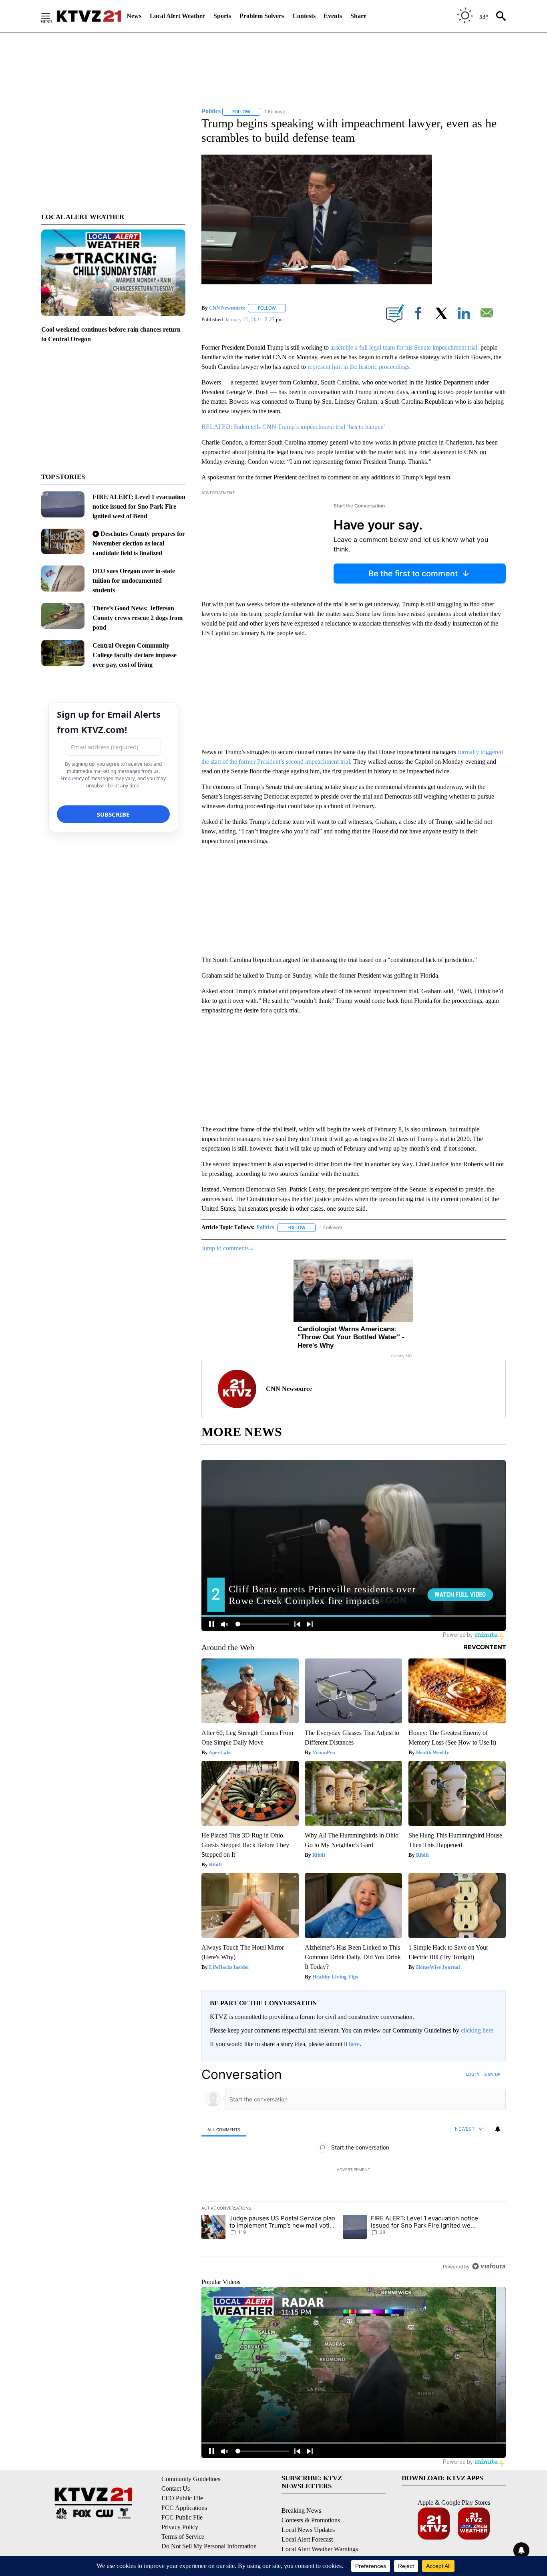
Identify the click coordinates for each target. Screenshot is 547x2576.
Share (358, 16)
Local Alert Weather (177, 16)
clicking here (477, 2030)
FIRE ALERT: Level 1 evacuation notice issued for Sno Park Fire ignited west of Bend (139, 506)
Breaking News (301, 2511)
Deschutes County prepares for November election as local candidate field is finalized (139, 543)
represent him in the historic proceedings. (359, 367)
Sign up (492, 2074)
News (134, 16)
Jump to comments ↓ (227, 1248)
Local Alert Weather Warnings (320, 2549)
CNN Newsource (227, 308)
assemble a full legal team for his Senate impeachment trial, (405, 347)
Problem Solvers (262, 16)
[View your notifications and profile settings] (498, 2129)
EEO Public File (182, 2498)
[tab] (224, 2129)
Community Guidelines (191, 2479)
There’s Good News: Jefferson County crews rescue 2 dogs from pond (138, 618)
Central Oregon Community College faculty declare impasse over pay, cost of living (135, 655)
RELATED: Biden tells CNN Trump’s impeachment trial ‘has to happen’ (294, 427)
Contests (304, 16)
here (354, 2044)
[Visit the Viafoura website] (489, 2266)
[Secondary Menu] (52, 16)
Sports (222, 16)
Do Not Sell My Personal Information (209, 2546)
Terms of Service (183, 2537)
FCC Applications (184, 2508)
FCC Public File (182, 2517)
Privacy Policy (180, 2527)
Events (333, 16)
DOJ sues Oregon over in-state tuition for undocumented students (134, 581)
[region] (354, 2170)
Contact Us (176, 2488)
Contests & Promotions (311, 2520)
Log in (473, 2074)
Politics (265, 1227)
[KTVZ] (89, 16)
